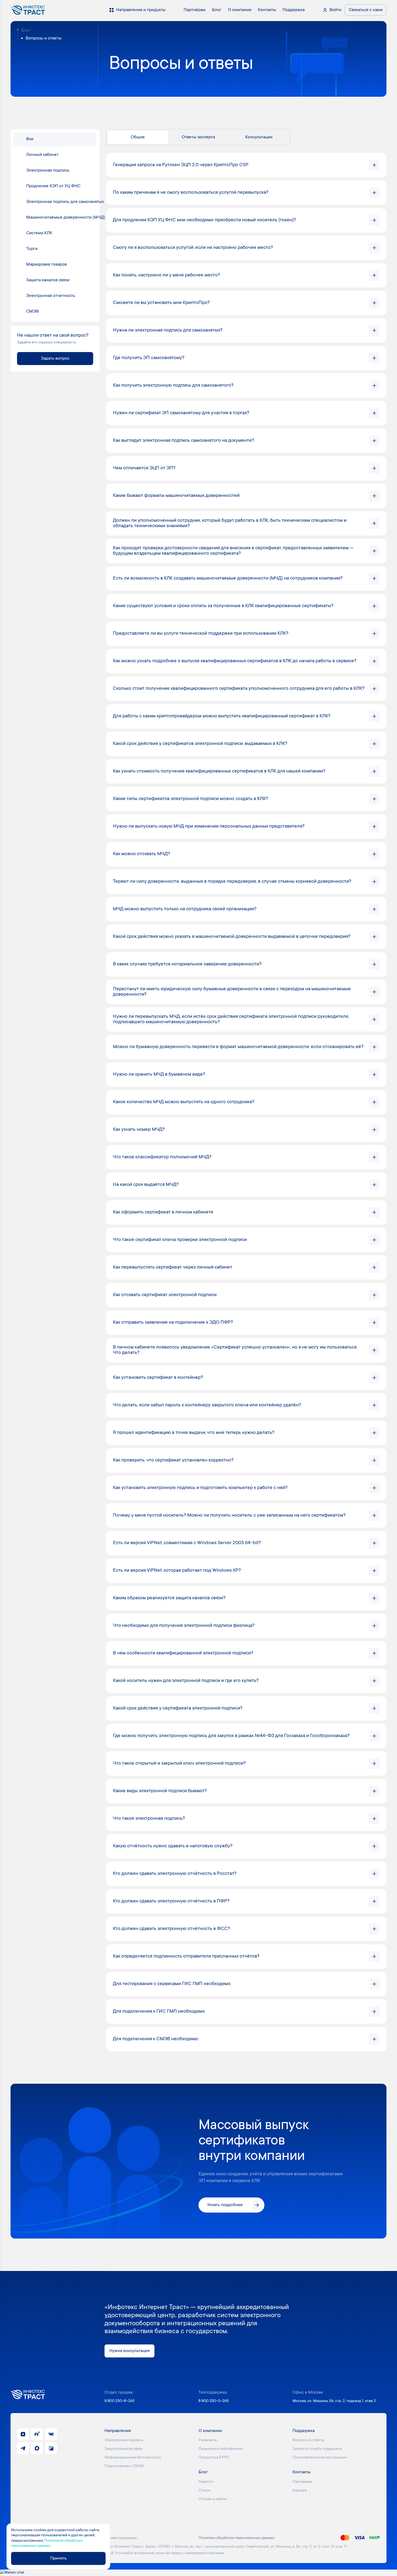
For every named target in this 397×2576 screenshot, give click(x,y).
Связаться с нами (366, 10)
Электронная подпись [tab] (48, 170)
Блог (26, 31)
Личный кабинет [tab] (42, 155)
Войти (335, 10)
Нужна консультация (129, 2351)
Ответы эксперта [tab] (198, 137)
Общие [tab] (138, 137)
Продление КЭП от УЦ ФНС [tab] (53, 186)
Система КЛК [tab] (39, 233)
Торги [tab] (32, 249)
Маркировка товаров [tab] (46, 265)
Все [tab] (30, 139)
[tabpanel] (246, 1090)
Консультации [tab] (259, 137)
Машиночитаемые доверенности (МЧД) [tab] (61, 218)
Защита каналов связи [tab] (48, 280)
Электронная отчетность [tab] (51, 296)
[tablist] (55, 225)
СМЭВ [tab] (32, 312)
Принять (58, 2558)
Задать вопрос (55, 359)
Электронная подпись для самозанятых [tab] (61, 202)
